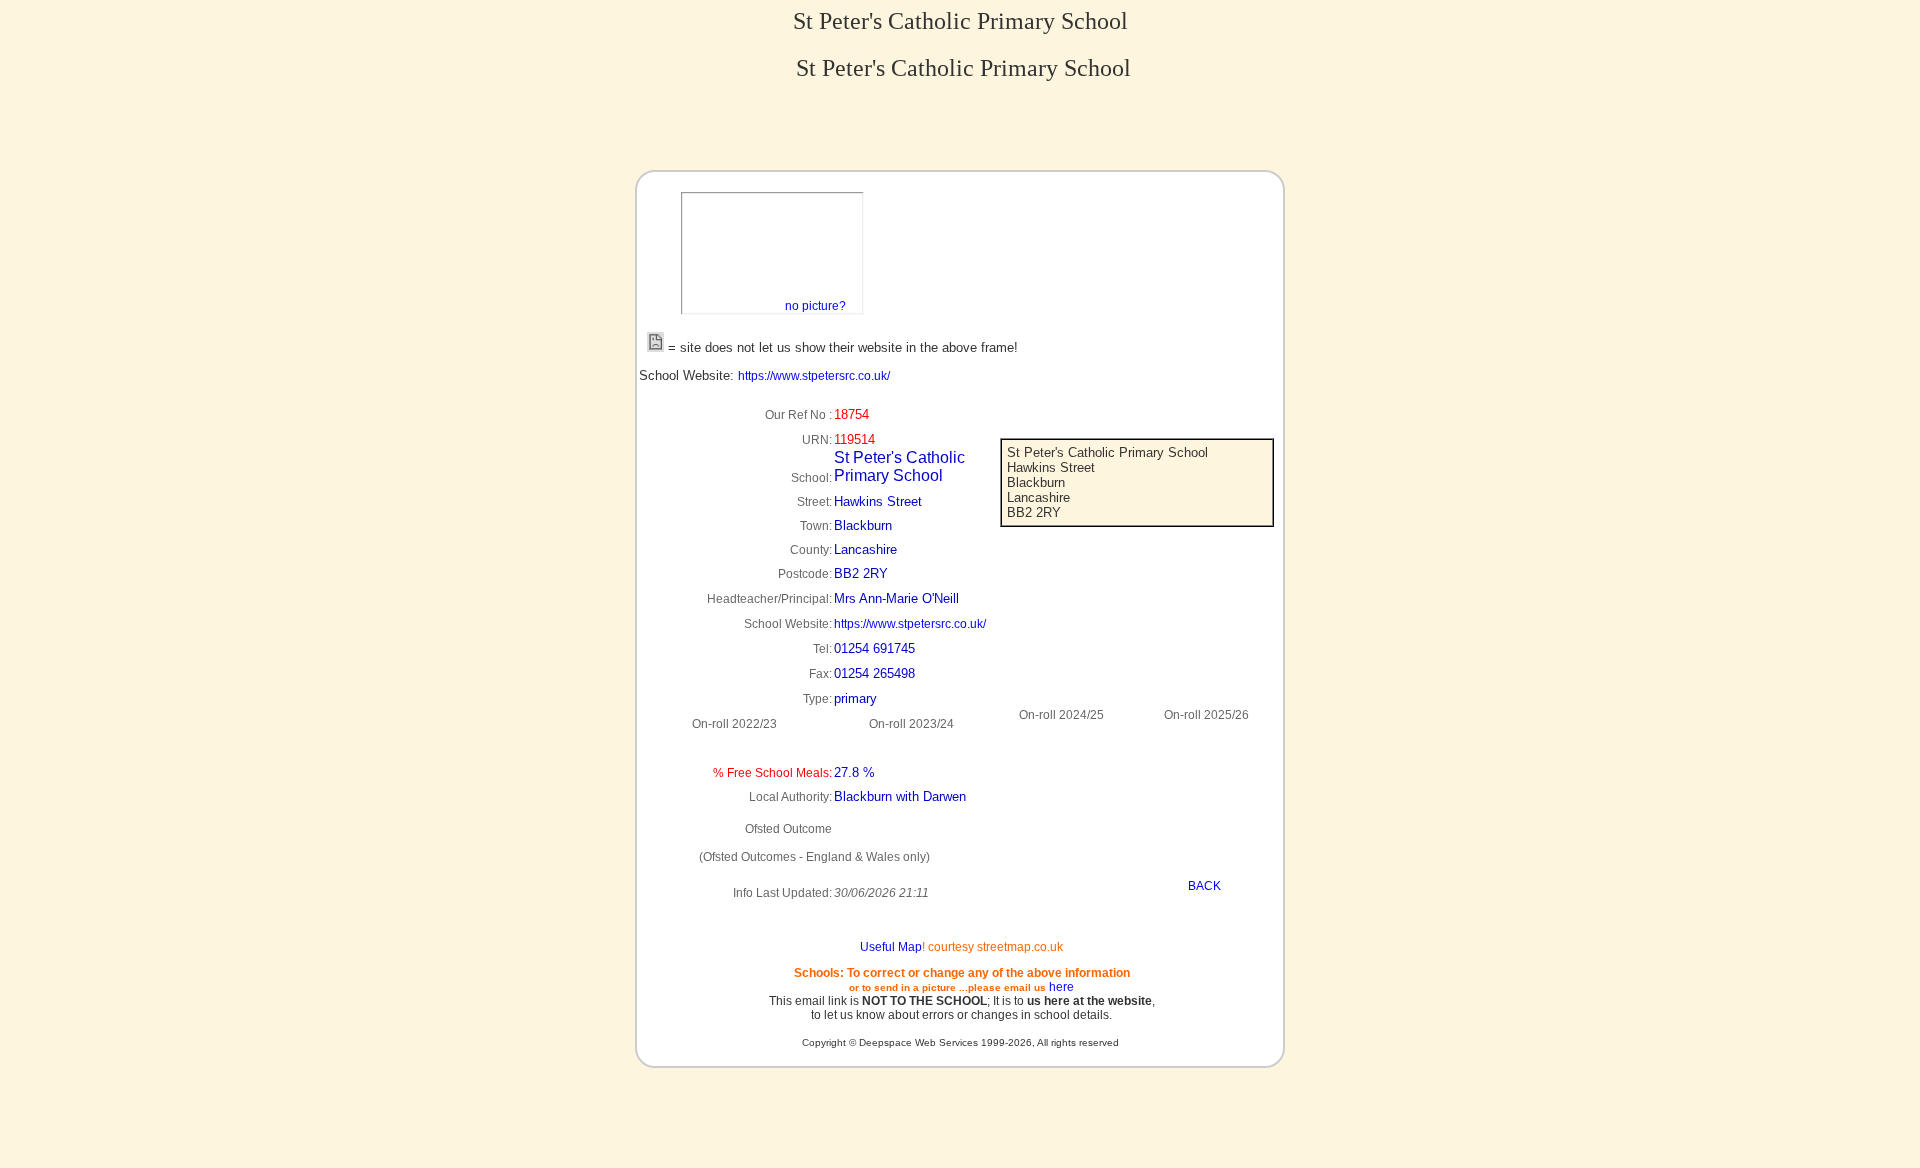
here (1061, 987)
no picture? (815, 306)
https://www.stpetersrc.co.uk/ (814, 376)
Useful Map (891, 947)
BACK (1204, 886)
